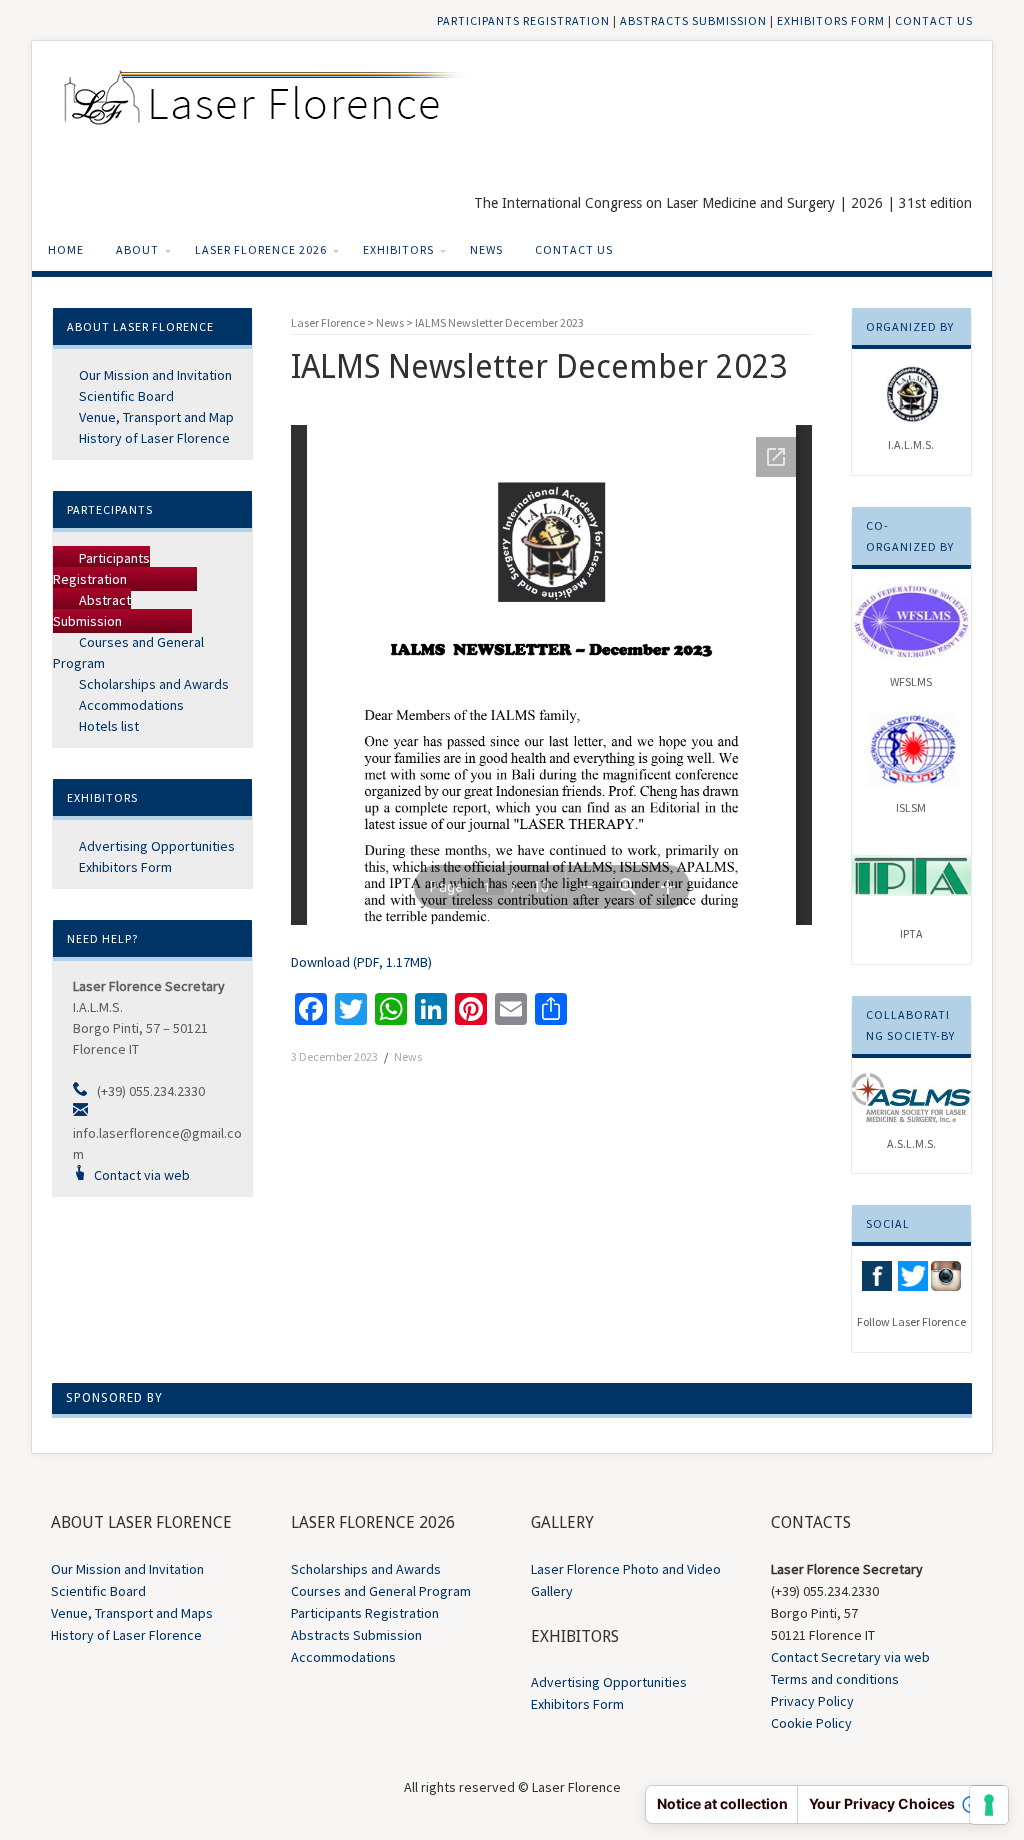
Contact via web (142, 1175)
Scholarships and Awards (152, 684)
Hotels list (107, 726)
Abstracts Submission (356, 1635)
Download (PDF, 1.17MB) (361, 962)
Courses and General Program (381, 1591)
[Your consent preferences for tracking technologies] (989, 1805)
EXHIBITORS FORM (831, 20)
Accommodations (130, 705)
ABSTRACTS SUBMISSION (693, 20)
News (390, 322)
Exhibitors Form (124, 867)
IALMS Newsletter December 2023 (499, 322)
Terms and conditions (835, 1679)
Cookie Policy (811, 1723)
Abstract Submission (92, 610)
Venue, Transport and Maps (132, 1613)
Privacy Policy (812, 1701)
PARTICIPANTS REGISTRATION (523, 20)
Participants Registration (101, 568)
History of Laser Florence (153, 438)
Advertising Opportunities (155, 846)
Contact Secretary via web (850, 1657)
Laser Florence (328, 322)
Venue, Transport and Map (155, 417)
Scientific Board (125, 396)
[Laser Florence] (277, 106)
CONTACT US (934, 20)
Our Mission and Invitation (154, 375)
